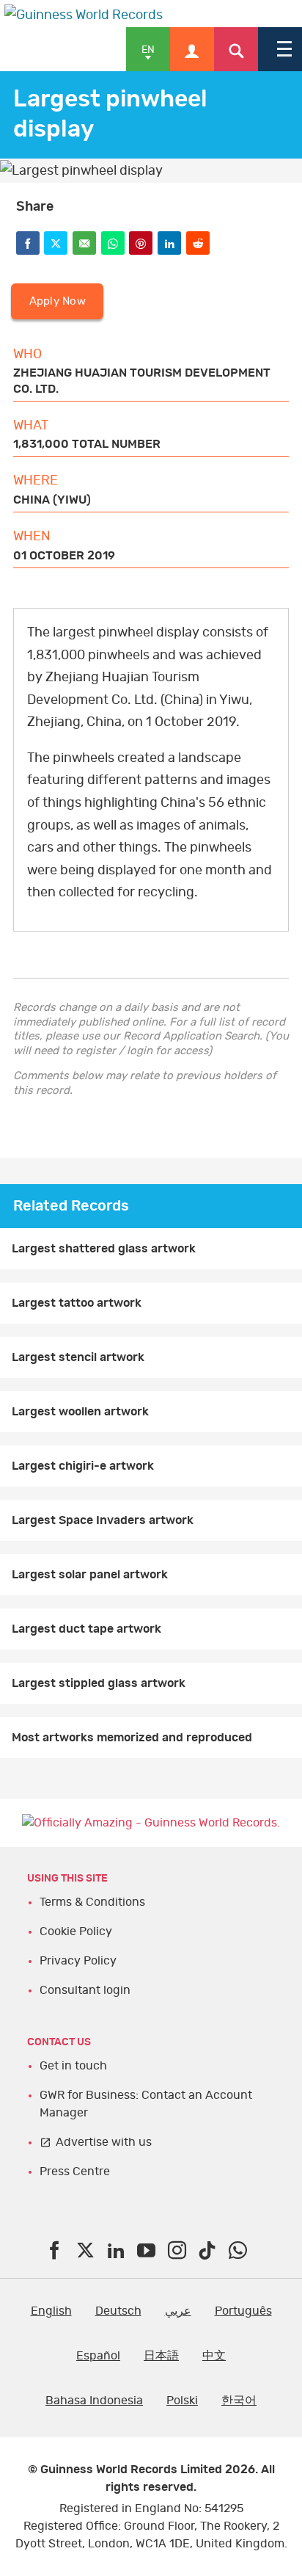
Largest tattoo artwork (77, 1303)
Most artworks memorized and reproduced (132, 1738)
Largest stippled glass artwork (99, 1683)
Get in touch (73, 2066)
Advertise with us (104, 2142)
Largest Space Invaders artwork (103, 1520)
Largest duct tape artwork (86, 1629)
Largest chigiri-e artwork (83, 1466)
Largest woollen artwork (80, 1412)
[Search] (236, 49)
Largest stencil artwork (78, 1357)
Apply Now (58, 301)
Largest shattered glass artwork (104, 1249)
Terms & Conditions (92, 1902)
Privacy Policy (78, 1961)
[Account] (192, 49)
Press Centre (75, 2172)
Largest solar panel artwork (90, 1575)
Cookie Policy (76, 1931)
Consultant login (85, 1990)
